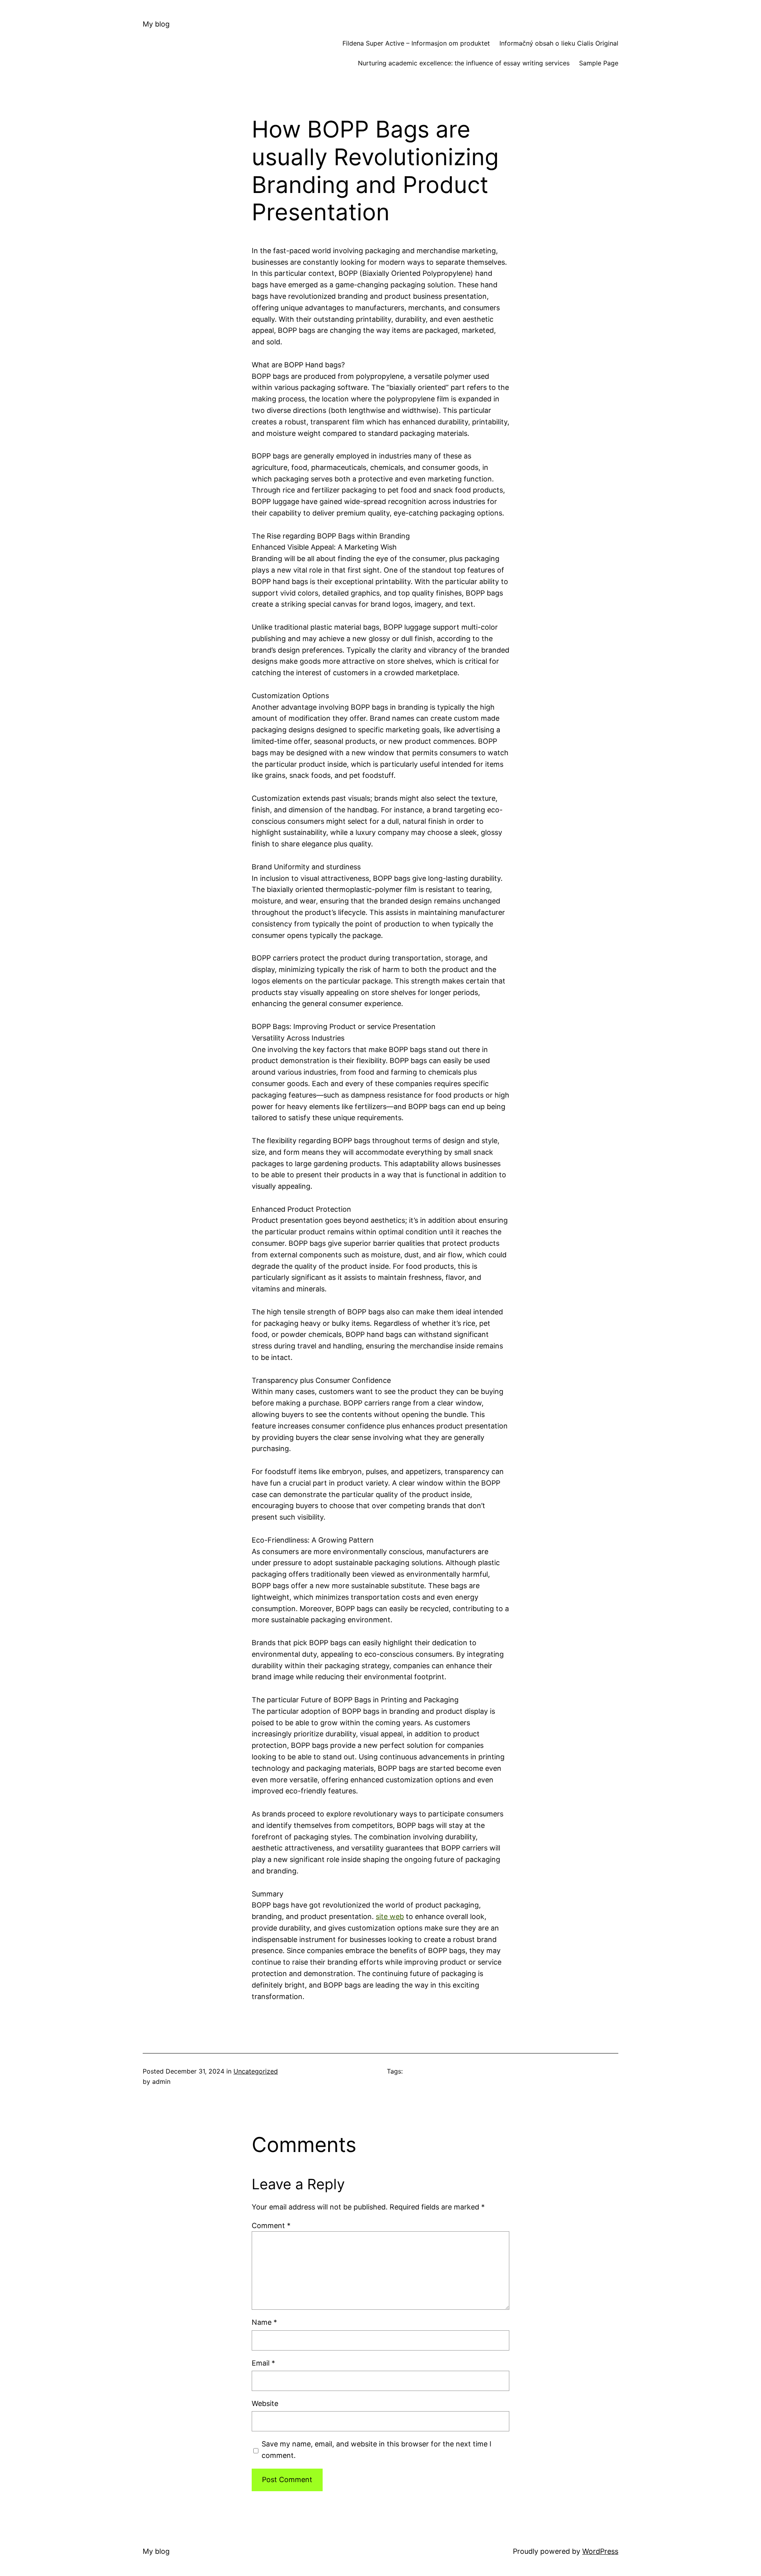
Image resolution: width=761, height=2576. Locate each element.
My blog (156, 24)
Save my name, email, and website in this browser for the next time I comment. (377, 2450)
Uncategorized (256, 2071)
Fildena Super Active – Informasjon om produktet (416, 43)
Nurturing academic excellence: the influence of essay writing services (464, 63)
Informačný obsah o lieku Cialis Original (559, 43)
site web (390, 1916)
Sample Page (599, 63)
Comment (271, 2226)
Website (265, 2403)
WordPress (600, 2551)
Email (263, 2363)
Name (264, 2322)
